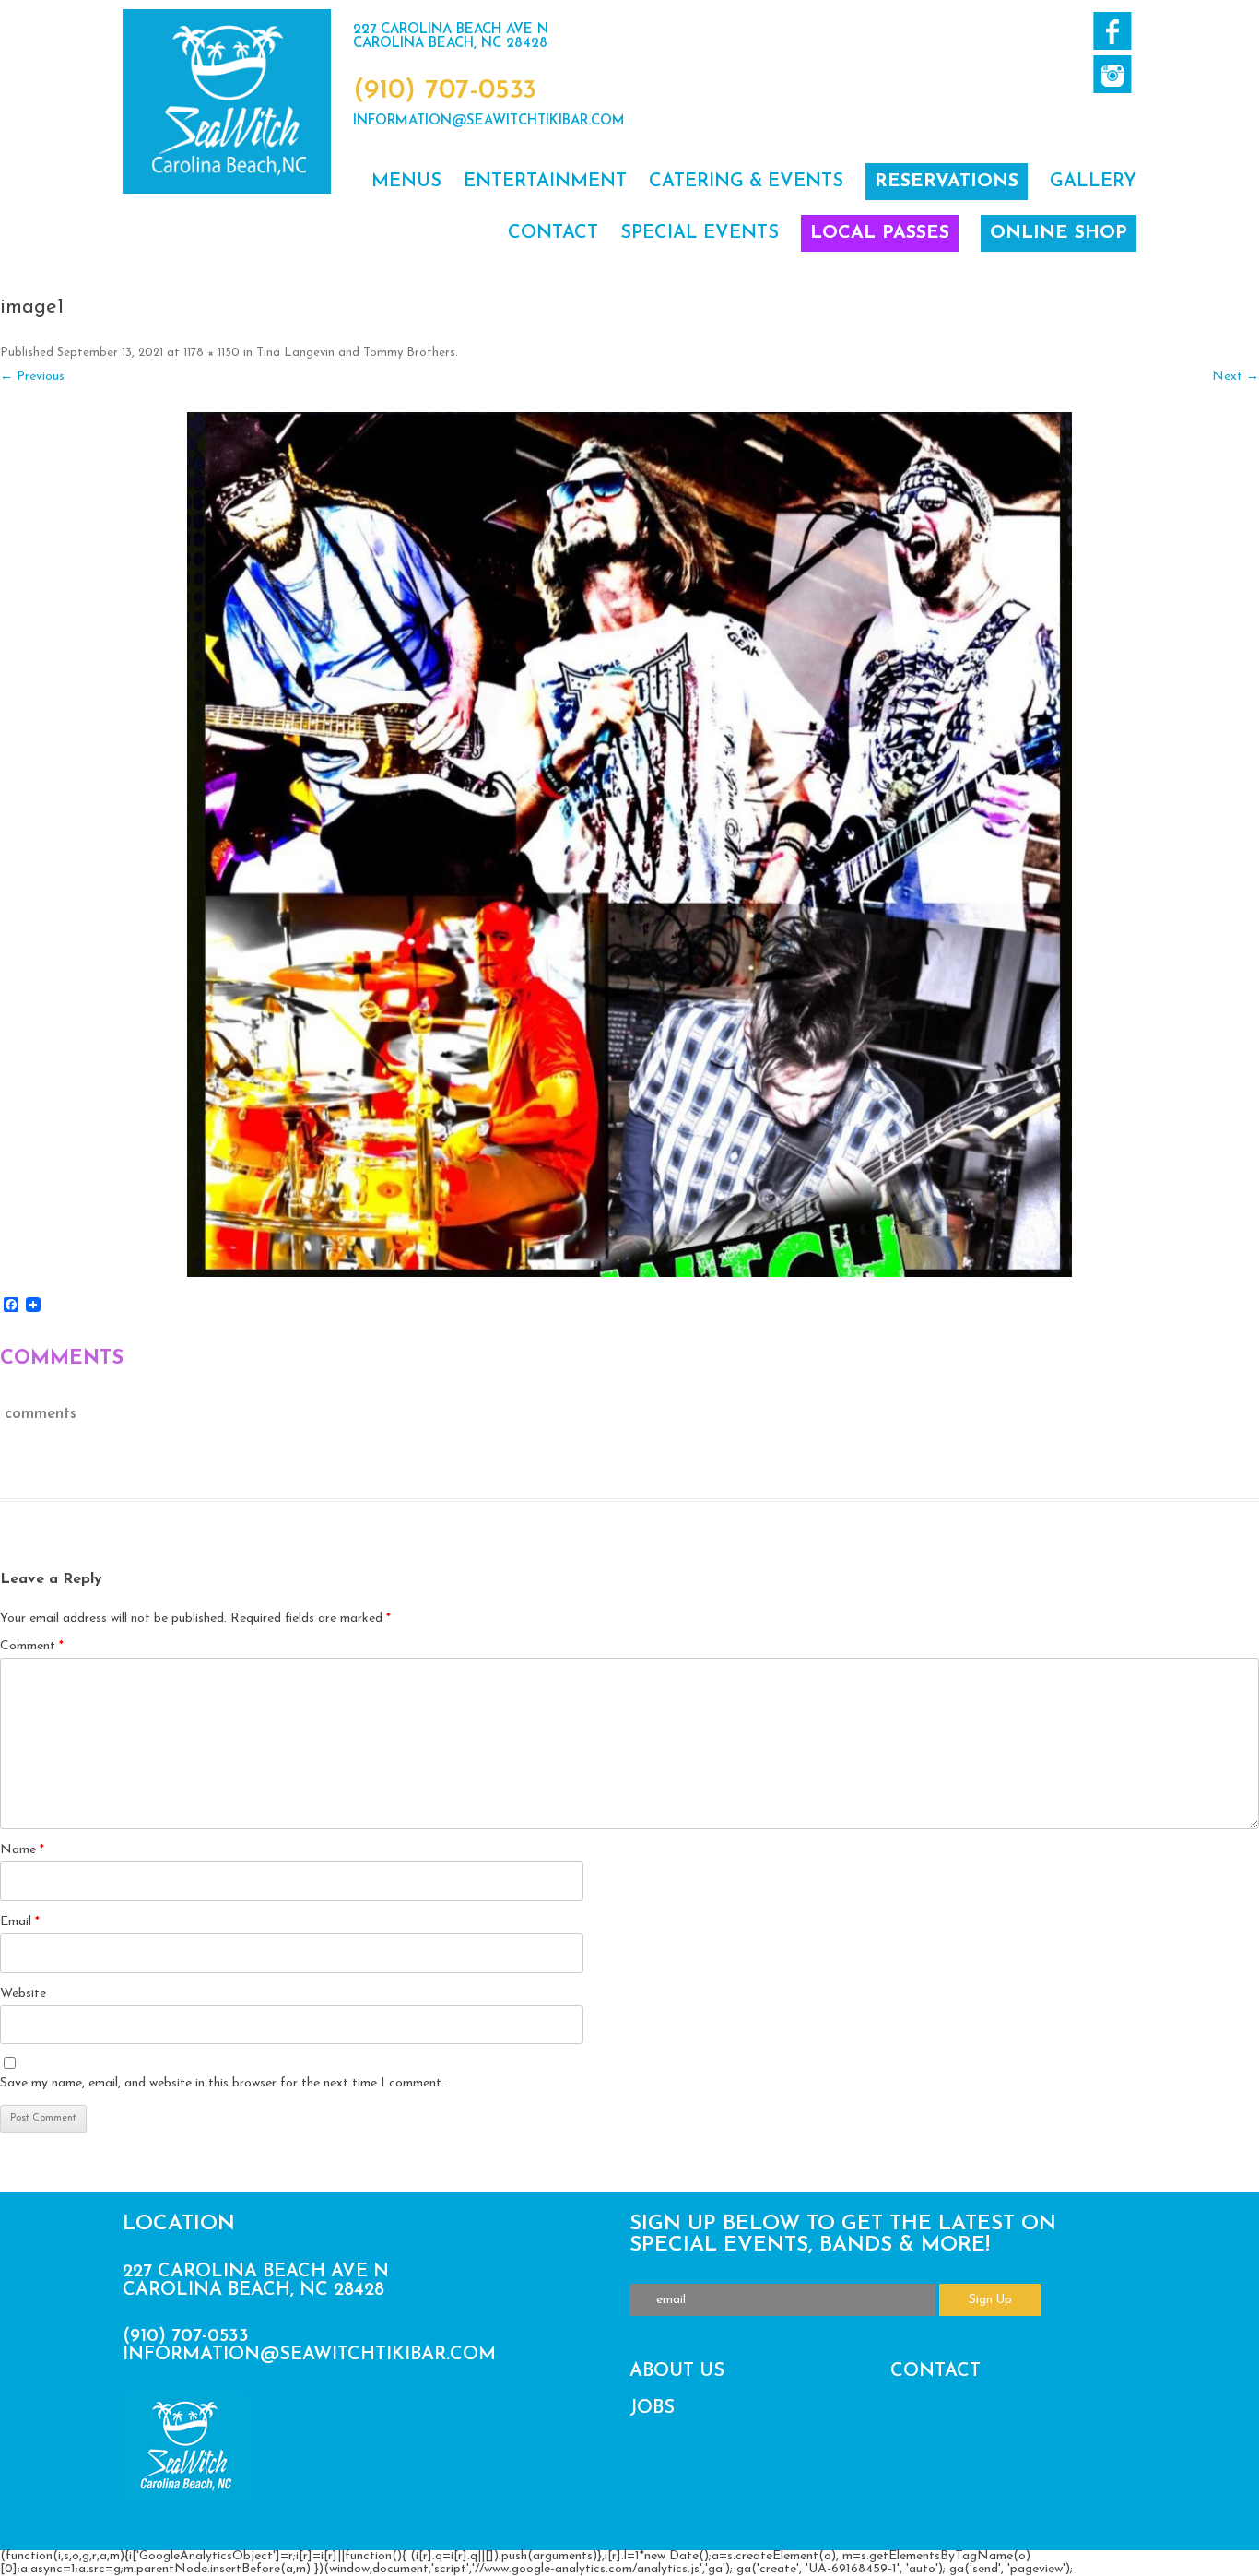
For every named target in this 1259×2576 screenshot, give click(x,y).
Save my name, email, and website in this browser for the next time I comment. (222, 2083)
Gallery (1093, 182)
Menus (406, 182)
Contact (553, 233)
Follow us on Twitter (1112, 74)
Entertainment (545, 182)
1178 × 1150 (212, 353)
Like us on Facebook (1112, 31)
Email (20, 1922)
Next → (1235, 377)
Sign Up (990, 2300)
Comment (32, 1646)
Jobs (652, 2408)
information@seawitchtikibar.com (489, 121)
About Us (677, 2371)
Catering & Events (746, 182)
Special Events (700, 233)
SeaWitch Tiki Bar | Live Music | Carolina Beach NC (227, 101)
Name (22, 1850)
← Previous (32, 377)
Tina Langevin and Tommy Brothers (356, 353)
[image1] (629, 845)
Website (23, 1994)
